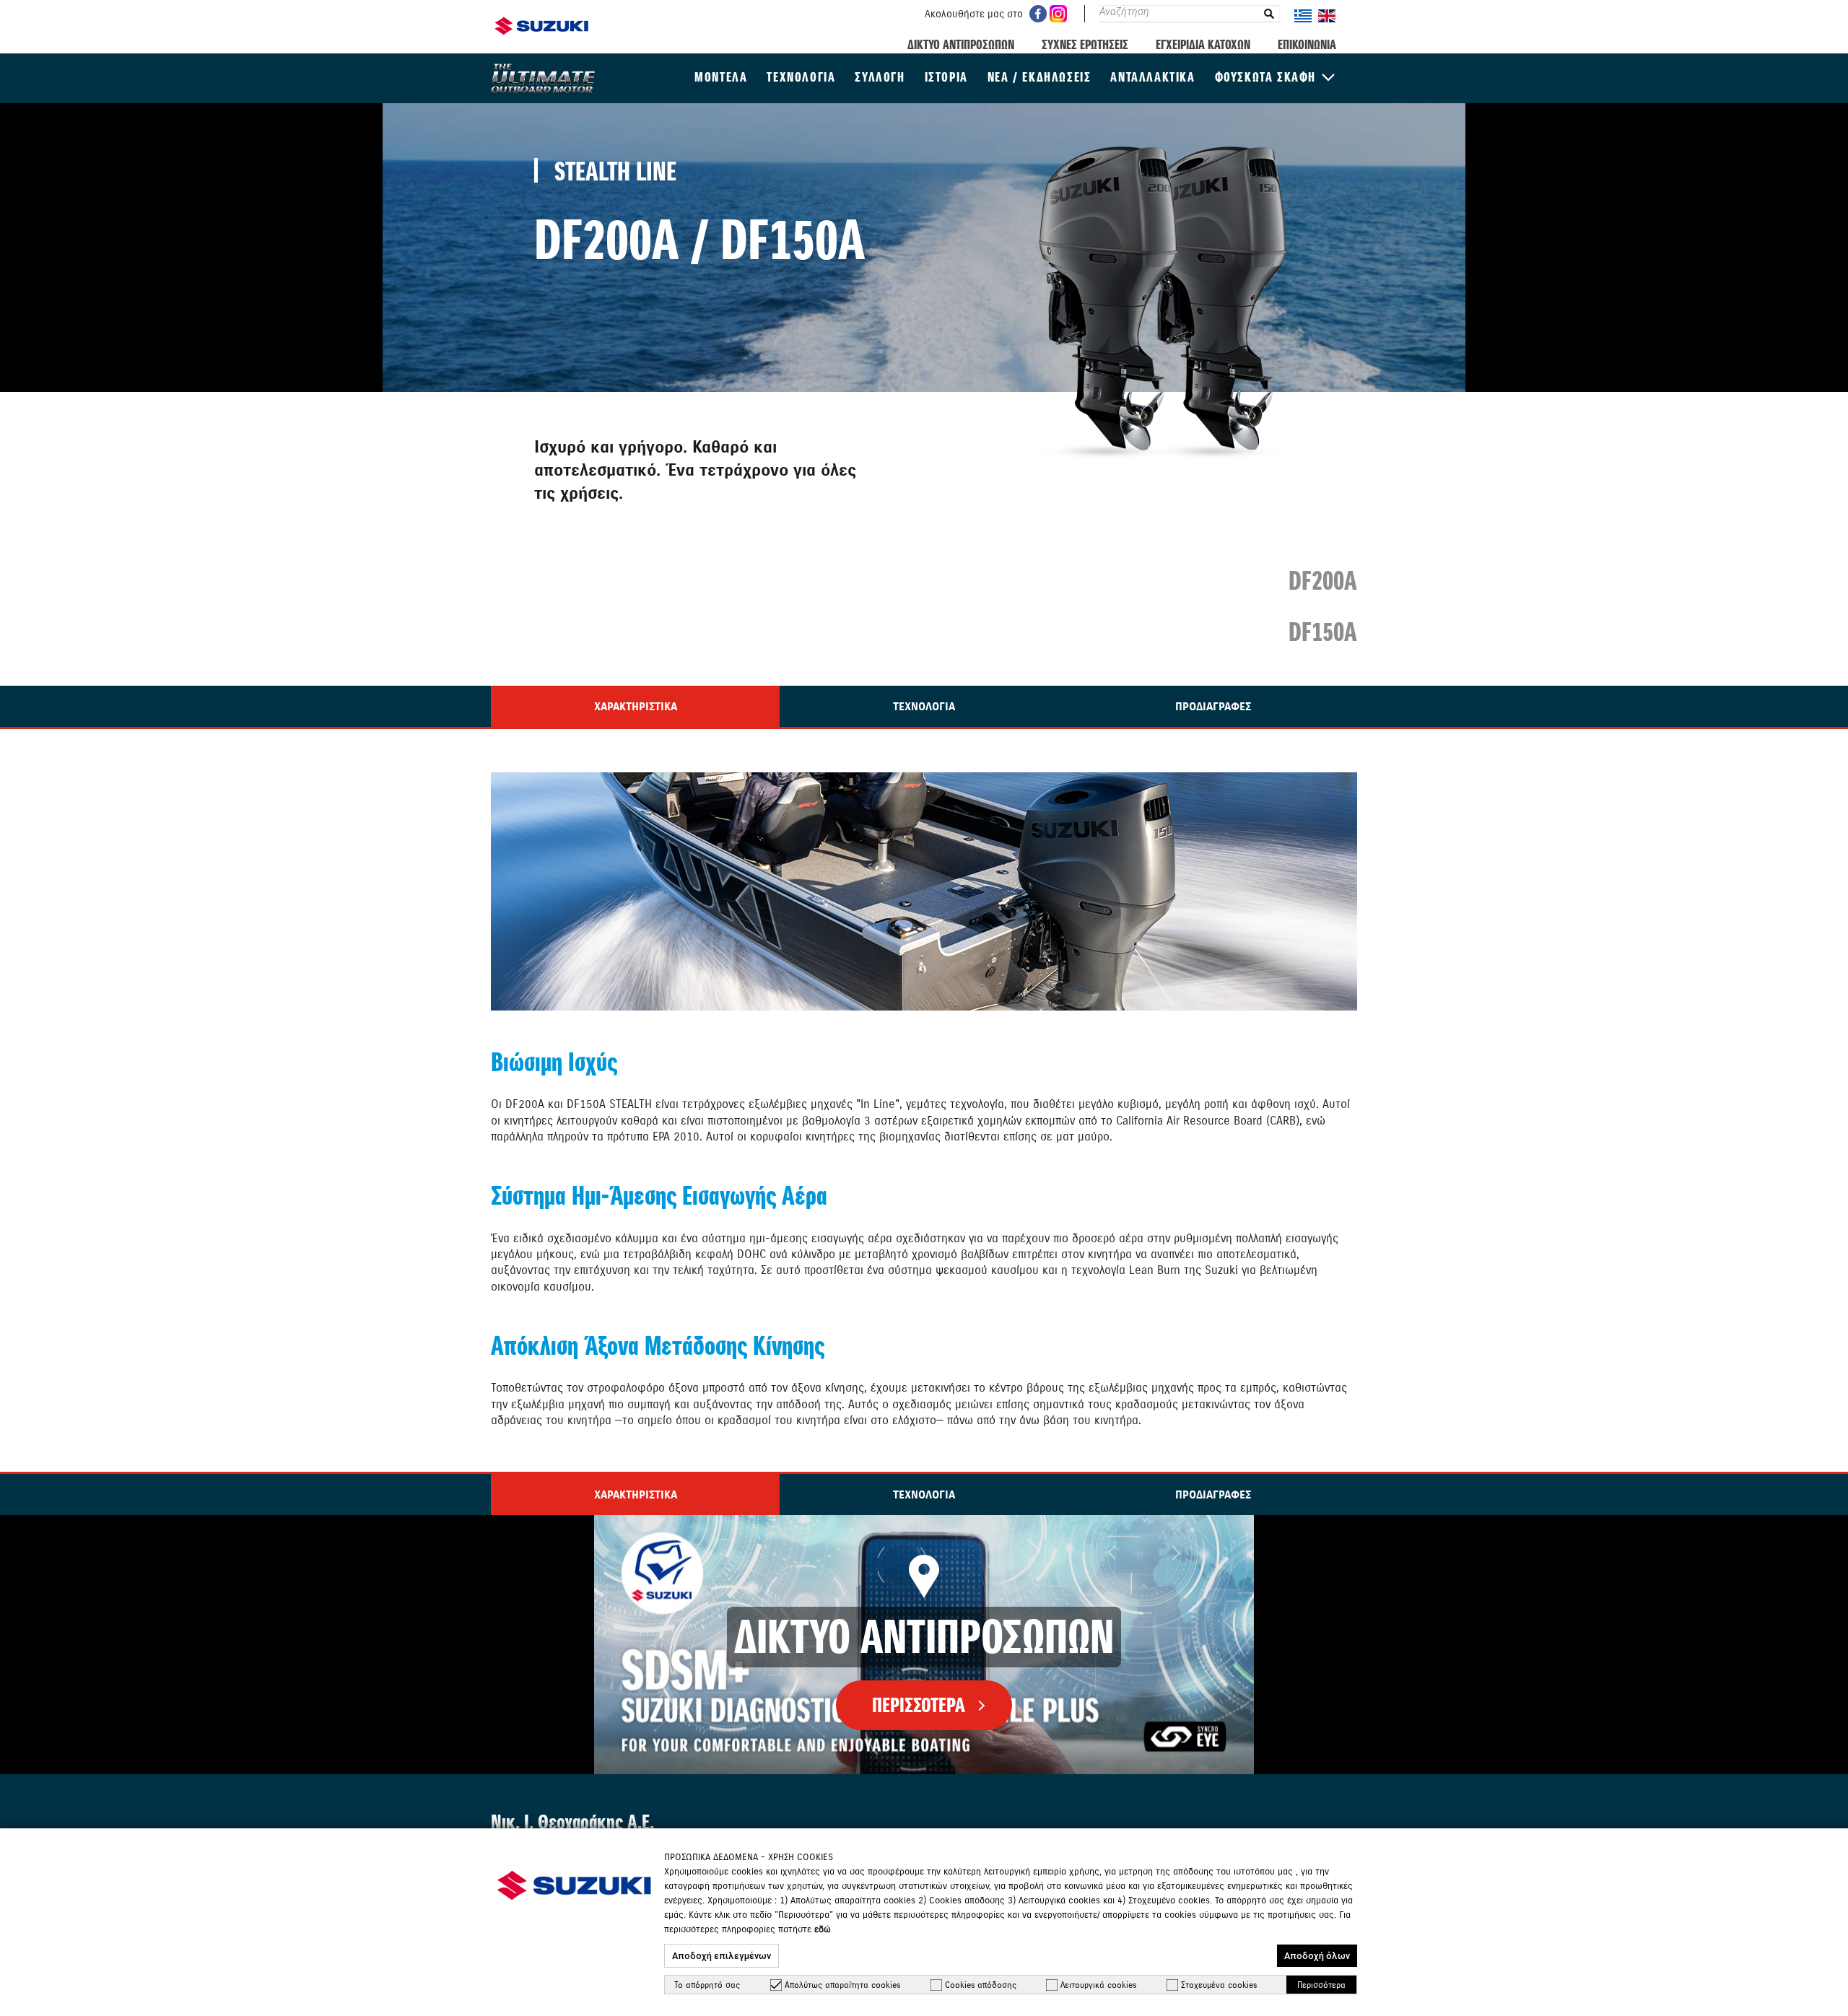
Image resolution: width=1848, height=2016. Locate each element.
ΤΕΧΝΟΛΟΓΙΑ (801, 77)
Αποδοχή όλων (1317, 1956)
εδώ (823, 1929)
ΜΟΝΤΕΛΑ (721, 77)
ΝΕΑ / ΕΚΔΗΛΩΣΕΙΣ (1039, 77)
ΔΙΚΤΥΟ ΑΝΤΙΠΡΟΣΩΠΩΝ (961, 44)
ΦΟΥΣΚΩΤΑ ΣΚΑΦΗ (1265, 77)
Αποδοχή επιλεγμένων (722, 1956)
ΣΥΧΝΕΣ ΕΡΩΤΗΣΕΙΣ (1085, 44)
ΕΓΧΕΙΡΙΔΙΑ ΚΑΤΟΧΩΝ (1203, 44)
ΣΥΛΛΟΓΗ (880, 77)
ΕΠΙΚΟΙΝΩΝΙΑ (1307, 44)
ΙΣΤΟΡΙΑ (946, 77)
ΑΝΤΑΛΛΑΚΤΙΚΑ (1152, 77)
